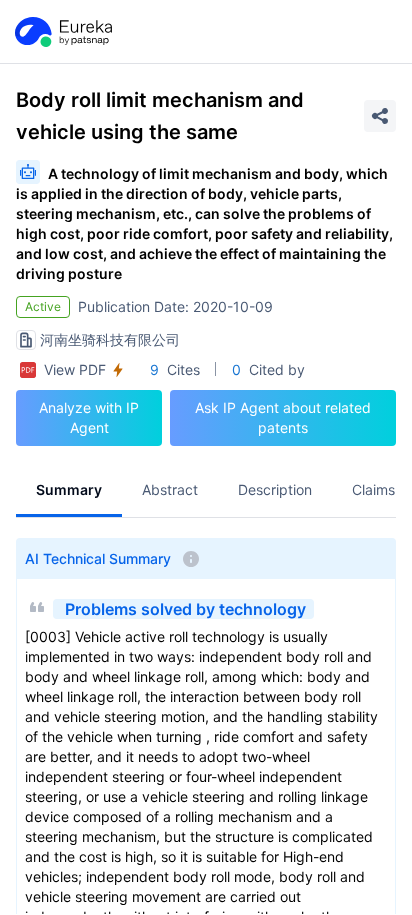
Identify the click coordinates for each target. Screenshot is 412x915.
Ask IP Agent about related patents (283, 417)
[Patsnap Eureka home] (62, 32)
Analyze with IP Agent (89, 417)
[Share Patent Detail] (380, 116)
